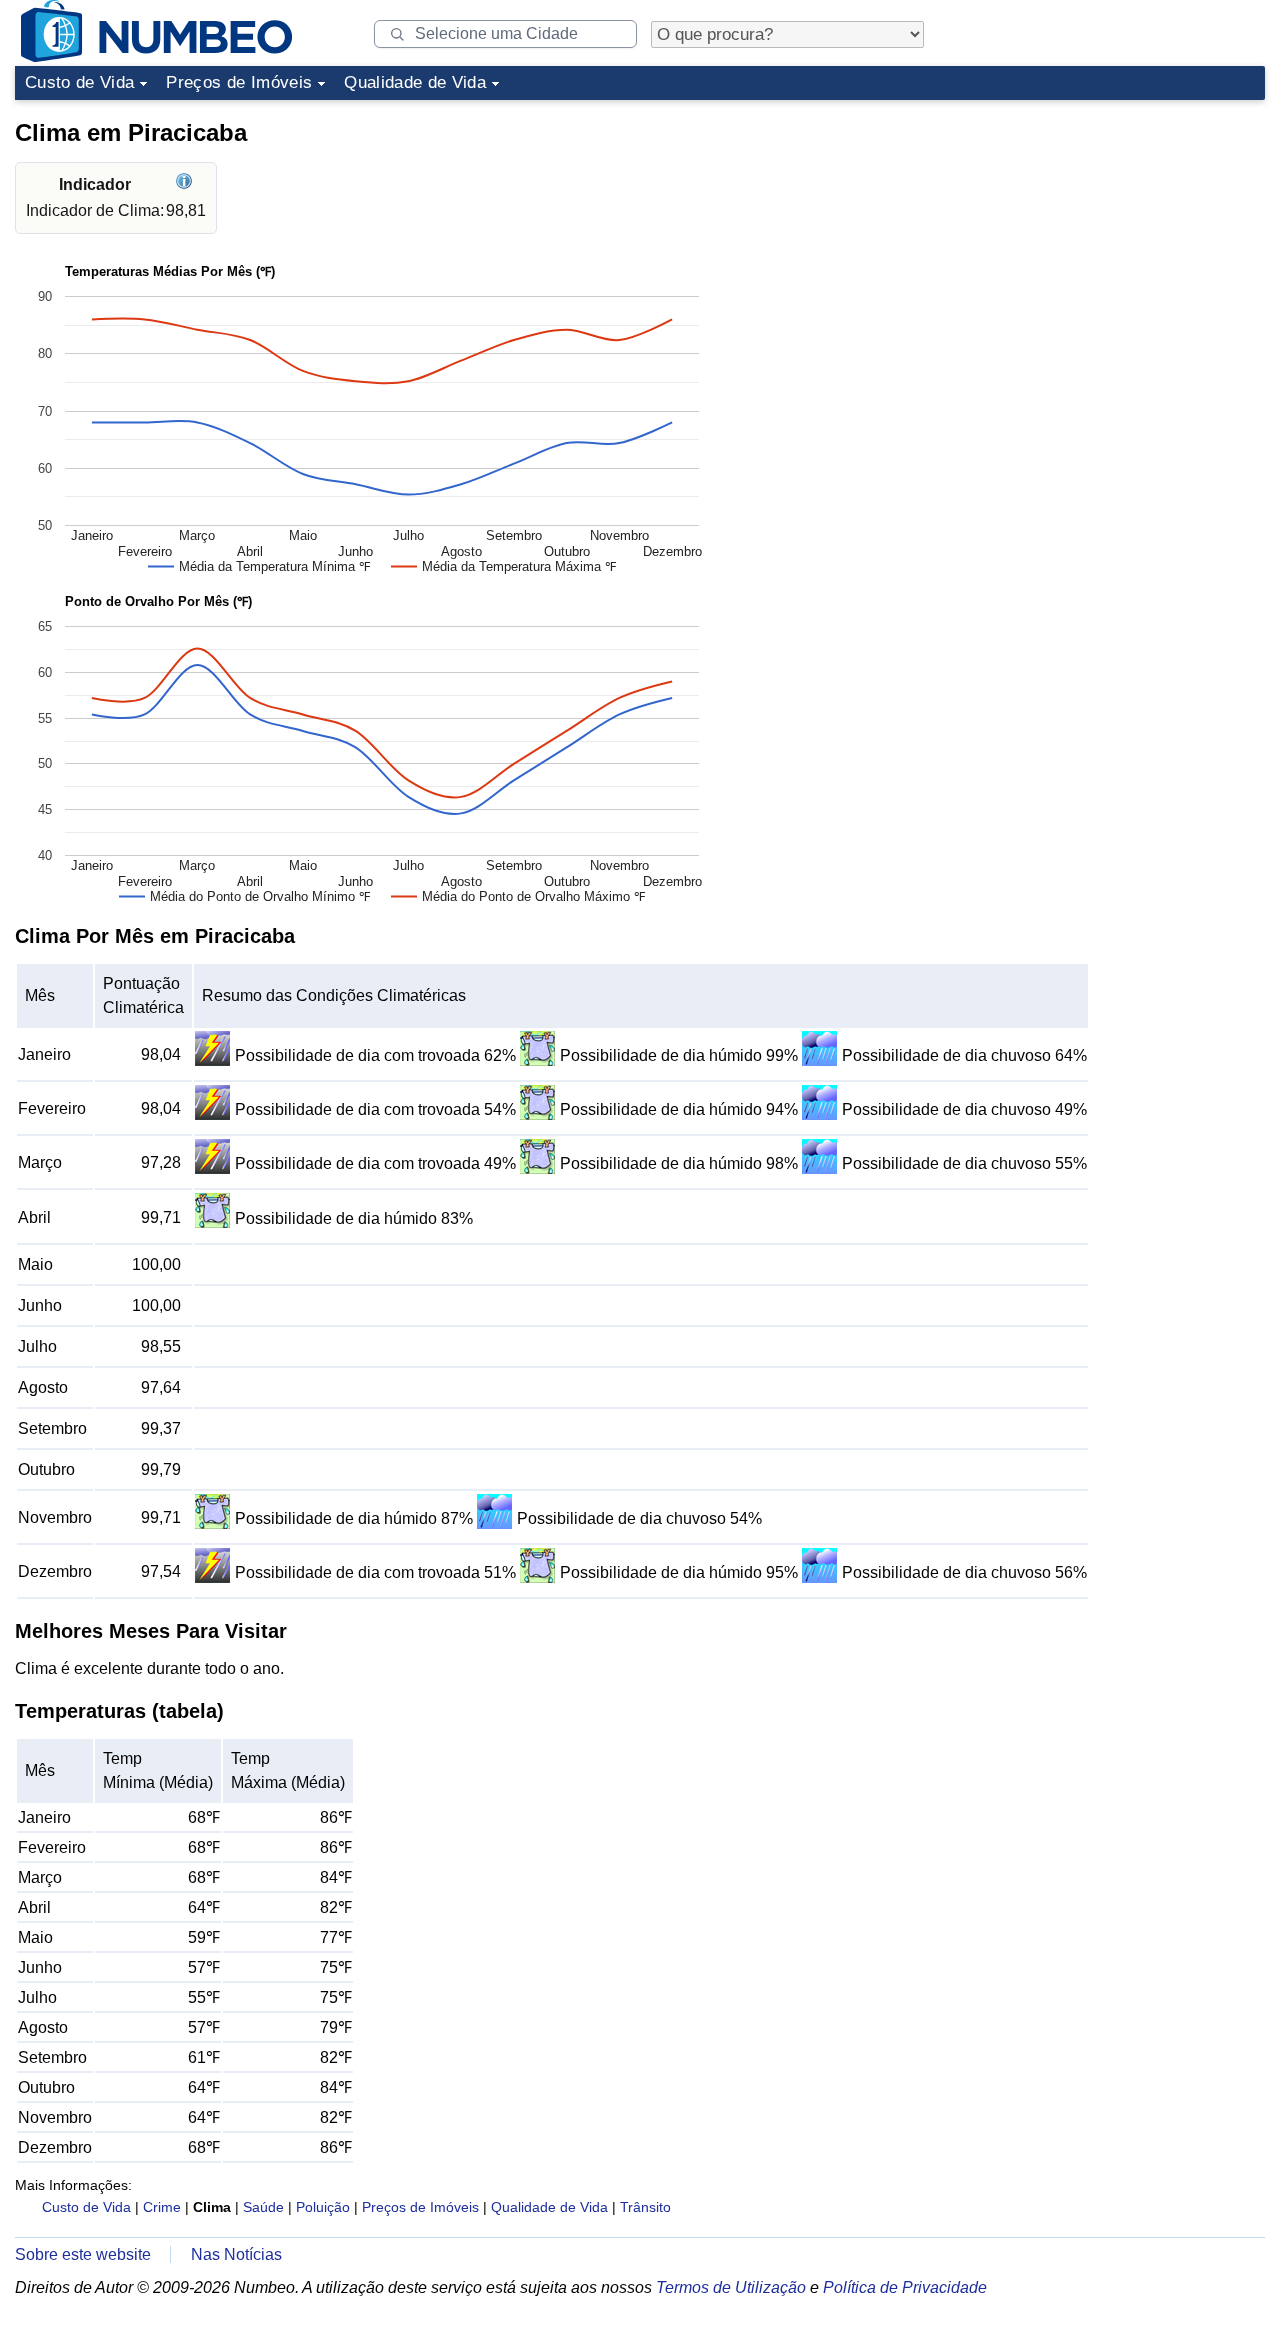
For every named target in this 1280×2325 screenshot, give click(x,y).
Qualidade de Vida (415, 82)
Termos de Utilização (731, 2287)
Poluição (323, 2207)
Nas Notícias (236, 2254)
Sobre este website (83, 2254)
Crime (162, 2207)
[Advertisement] (1115, 234)
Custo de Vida (79, 82)
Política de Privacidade (905, 2287)
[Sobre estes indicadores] (186, 184)
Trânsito (645, 2207)
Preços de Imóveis (239, 82)
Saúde (263, 2207)
